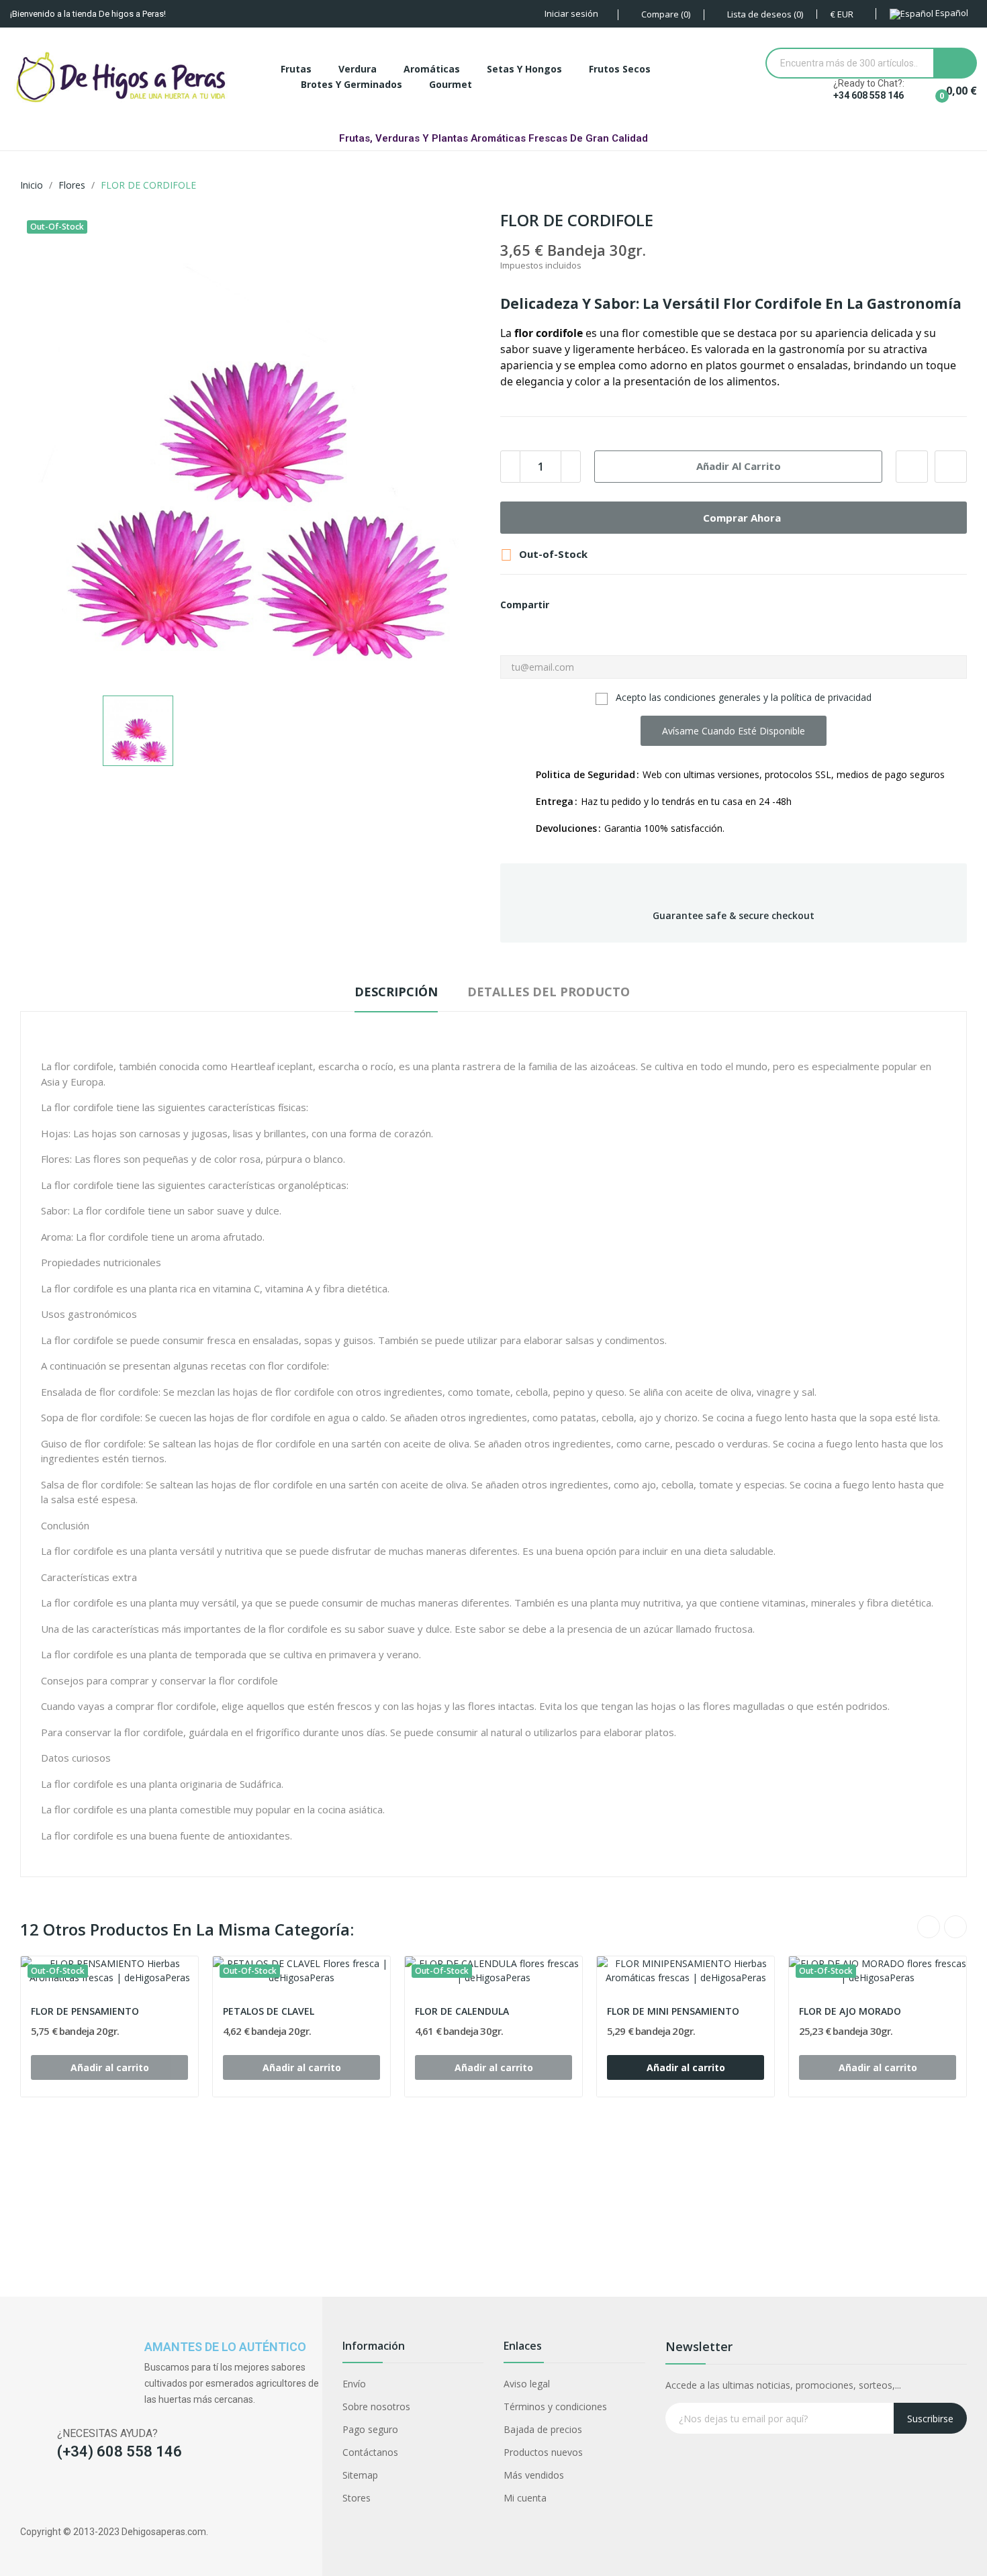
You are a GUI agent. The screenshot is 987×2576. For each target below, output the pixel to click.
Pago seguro (370, 2429)
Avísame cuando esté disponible (734, 731)
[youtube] (105, 2496)
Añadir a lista (912, 467)
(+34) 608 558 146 (120, 2451)
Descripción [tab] (396, 992)
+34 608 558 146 (868, 95)
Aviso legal (527, 2384)
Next (955, 1927)
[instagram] (53, 2496)
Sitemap (360, 2475)
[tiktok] (79, 2496)
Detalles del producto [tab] (549, 992)
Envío (354, 2384)
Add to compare (951, 467)
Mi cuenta (525, 2498)
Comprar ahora (742, 518)
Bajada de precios (543, 2429)
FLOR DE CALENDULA (462, 2011)
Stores (357, 2498)
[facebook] (27, 2496)
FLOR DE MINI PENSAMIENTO (673, 2011)
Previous (929, 1927)
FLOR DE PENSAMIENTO (85, 2011)
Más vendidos (534, 2475)
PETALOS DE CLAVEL (269, 2011)
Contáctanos (370, 2452)
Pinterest (613, 605)
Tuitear (590, 605)
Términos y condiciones (555, 2406)
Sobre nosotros (376, 2406)
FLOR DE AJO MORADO (850, 2011)
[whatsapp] (131, 2496)
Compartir (567, 605)
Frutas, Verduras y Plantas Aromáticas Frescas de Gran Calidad (493, 138)
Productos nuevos (543, 2452)
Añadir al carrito (739, 466)
